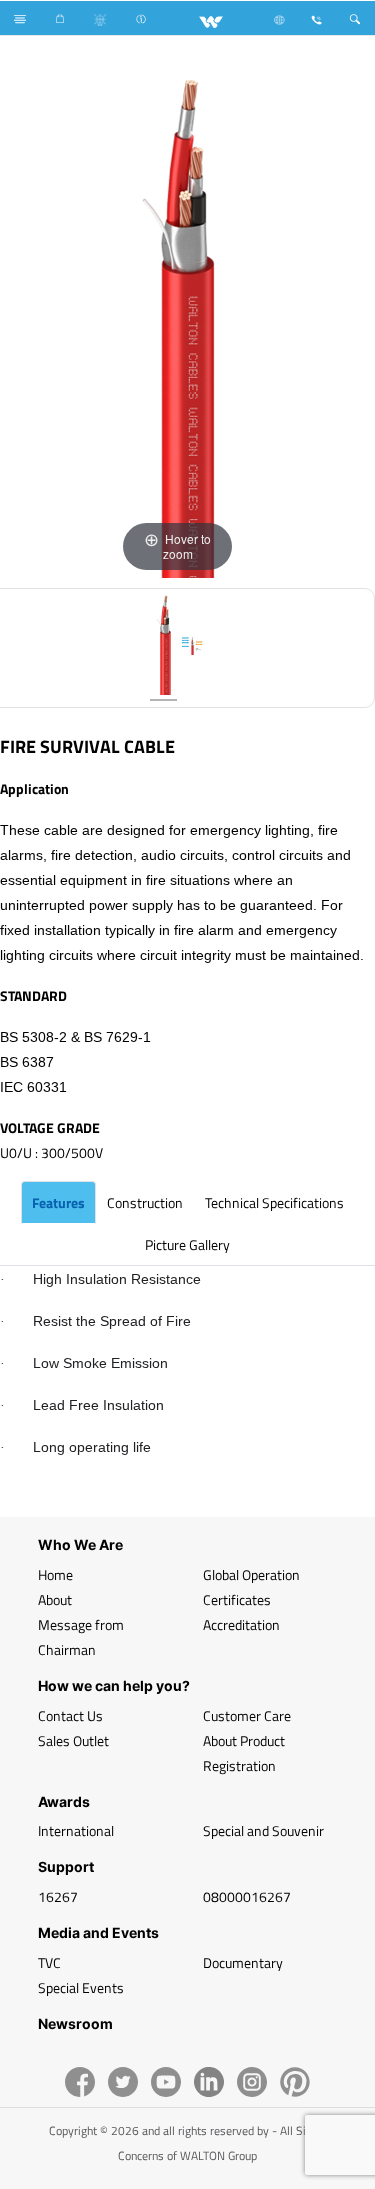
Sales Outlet (73, 1740)
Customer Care (247, 1715)
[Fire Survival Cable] (163, 648)
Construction (145, 1202)
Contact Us (70, 1715)
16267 (58, 1896)
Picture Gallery (187, 1244)
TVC (49, 1962)
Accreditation (241, 1624)
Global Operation (251, 1574)
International (76, 1830)
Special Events (81, 1987)
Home (55, 1574)
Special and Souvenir (263, 1830)
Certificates (237, 1599)
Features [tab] (58, 1202)
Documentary (243, 1962)
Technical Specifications (274, 1202)
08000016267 (247, 1896)
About (55, 1599)
